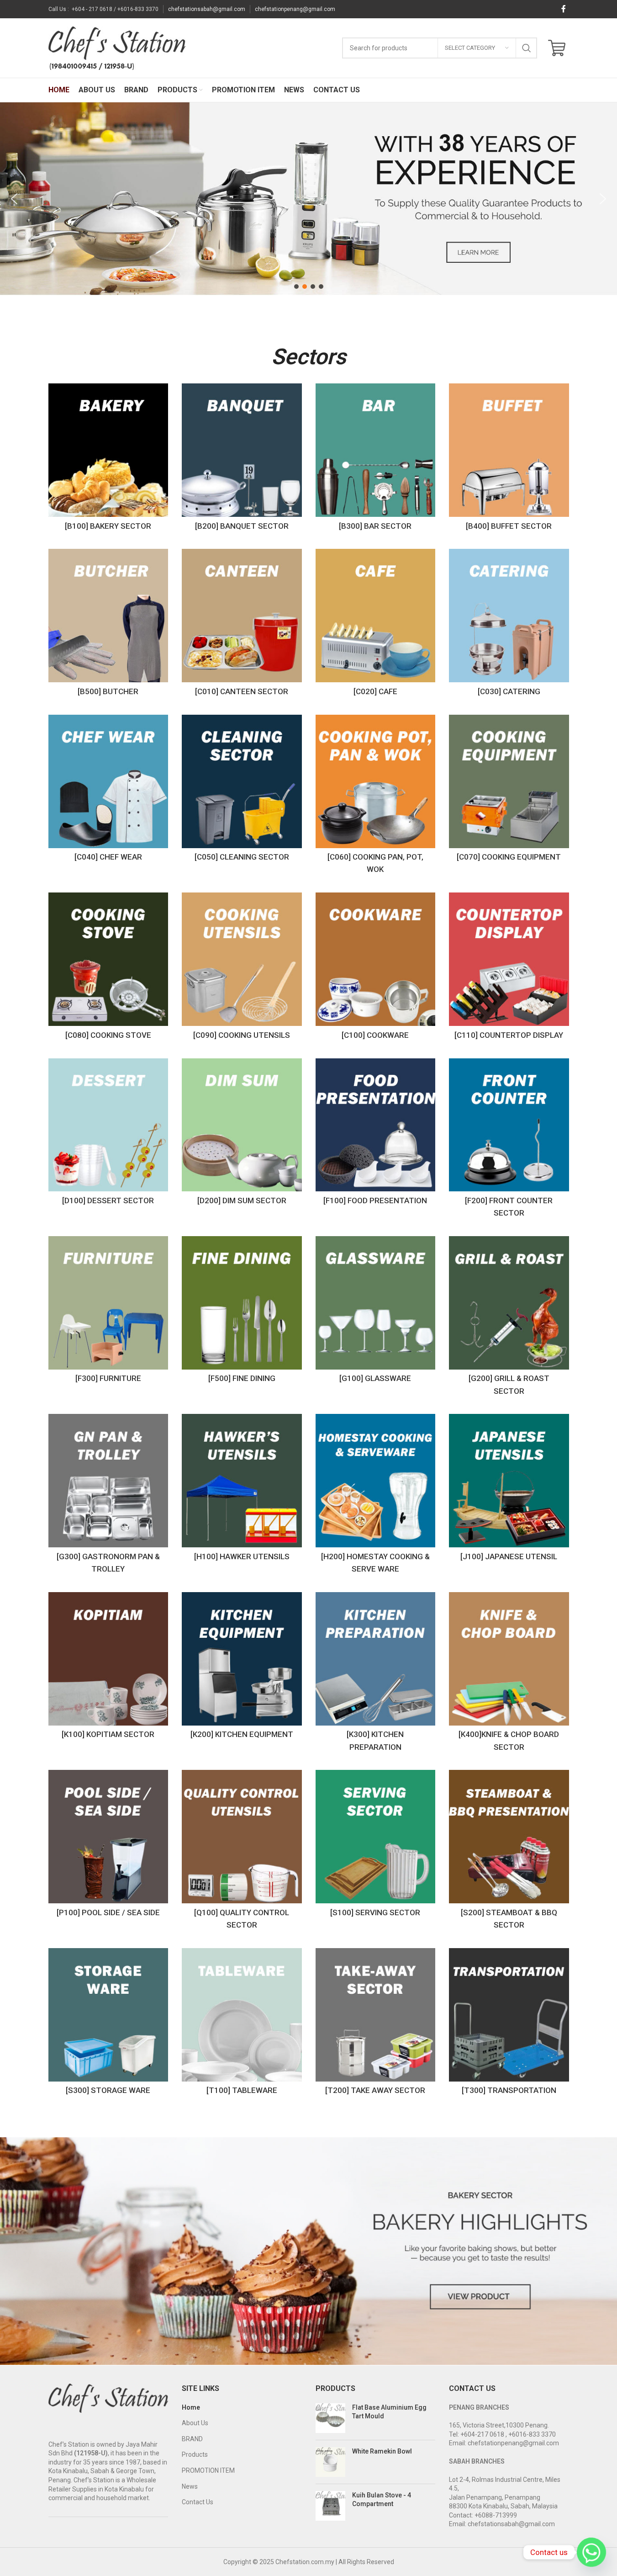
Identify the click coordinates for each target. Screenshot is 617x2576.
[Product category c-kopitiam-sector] (108, 1668)
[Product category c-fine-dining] (242, 1312)
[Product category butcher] (108, 625)
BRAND (192, 2439)
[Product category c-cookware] (376, 968)
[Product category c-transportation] (509, 2024)
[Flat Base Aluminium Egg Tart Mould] (330, 2418)
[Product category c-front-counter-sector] (509, 1140)
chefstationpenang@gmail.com (295, 9)
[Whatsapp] (591, 2552)
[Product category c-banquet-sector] (242, 459)
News (190, 2486)
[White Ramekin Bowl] (330, 2462)
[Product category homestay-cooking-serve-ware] (376, 1496)
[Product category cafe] (376, 625)
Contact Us (198, 2502)
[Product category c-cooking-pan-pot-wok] (376, 797)
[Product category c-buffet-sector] (509, 459)
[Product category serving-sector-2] (376, 1846)
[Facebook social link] (564, 9)
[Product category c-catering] (509, 625)
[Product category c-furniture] (108, 1312)
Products (195, 2454)
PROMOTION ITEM (208, 2470)
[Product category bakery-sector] (108, 459)
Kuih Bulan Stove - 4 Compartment (382, 2500)
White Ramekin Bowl (382, 2451)
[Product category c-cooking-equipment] (509, 791)
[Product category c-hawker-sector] (242, 1490)
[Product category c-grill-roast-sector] (509, 1318)
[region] (308, 199)
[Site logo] (117, 48)
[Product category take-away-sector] (376, 2024)
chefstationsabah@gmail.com (207, 9)
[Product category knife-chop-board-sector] (509, 1674)
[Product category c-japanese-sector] (509, 1490)
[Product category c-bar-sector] (376, 459)
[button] (14, 199)
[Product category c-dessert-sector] (108, 1134)
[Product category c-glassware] (376, 1312)
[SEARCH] (527, 48)
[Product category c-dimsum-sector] (242, 1134)
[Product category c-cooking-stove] (108, 968)
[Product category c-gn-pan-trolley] (108, 1496)
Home (191, 2407)
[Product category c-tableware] (242, 2024)
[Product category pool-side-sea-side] (108, 1846)
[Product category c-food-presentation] (376, 1134)
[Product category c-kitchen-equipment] (242, 1668)
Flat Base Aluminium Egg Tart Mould (389, 2412)
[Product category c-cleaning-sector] (242, 791)
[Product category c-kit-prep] (376, 1674)
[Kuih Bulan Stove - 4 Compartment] (330, 2506)
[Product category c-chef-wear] (108, 791)
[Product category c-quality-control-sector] (242, 1852)
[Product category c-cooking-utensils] (242, 968)
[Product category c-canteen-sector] (242, 625)
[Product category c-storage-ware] (108, 2024)
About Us (195, 2423)
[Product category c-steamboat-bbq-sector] (509, 1852)
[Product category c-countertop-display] (509, 968)
